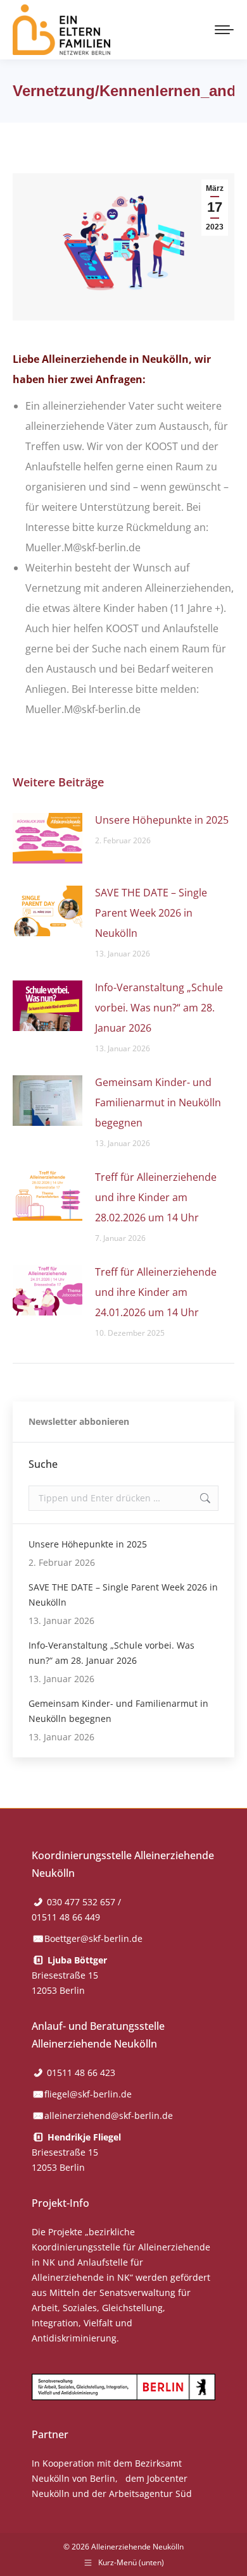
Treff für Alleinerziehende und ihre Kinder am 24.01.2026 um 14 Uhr (156, 1292)
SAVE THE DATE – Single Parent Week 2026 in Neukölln (151, 913)
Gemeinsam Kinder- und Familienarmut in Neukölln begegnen (158, 1102)
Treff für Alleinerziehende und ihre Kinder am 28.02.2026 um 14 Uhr (156, 1197)
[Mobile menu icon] (224, 30)
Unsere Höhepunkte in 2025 (162, 820)
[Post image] (47, 838)
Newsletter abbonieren (79, 1421)
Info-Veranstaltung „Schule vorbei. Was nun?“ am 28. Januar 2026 (159, 1008)
